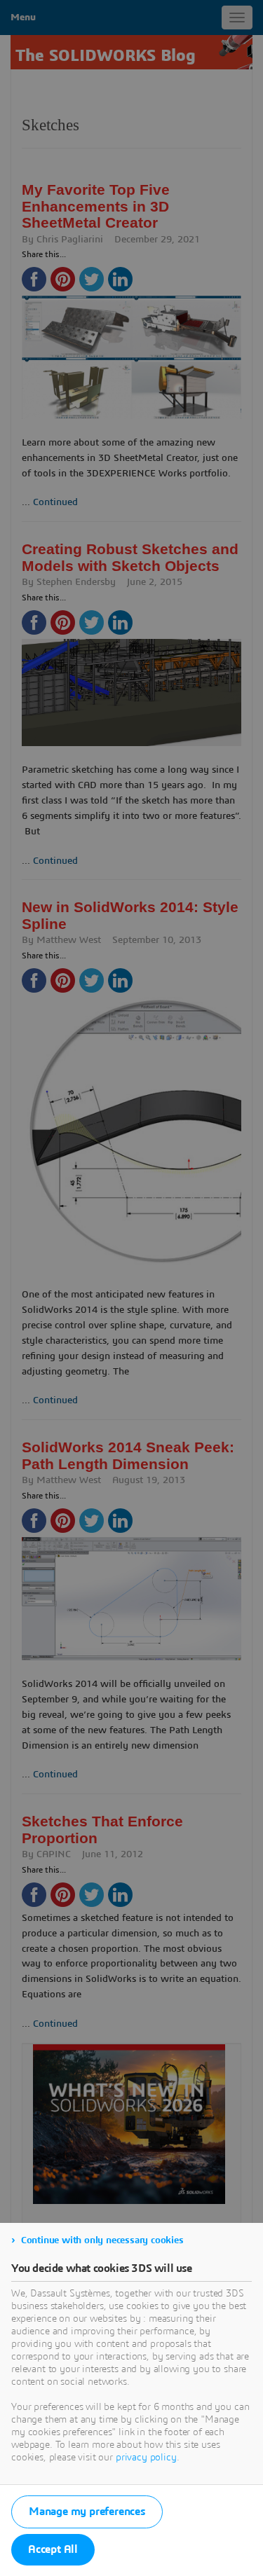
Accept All (53, 2549)
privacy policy (146, 2458)
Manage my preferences (87, 2512)
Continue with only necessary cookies (102, 2240)
